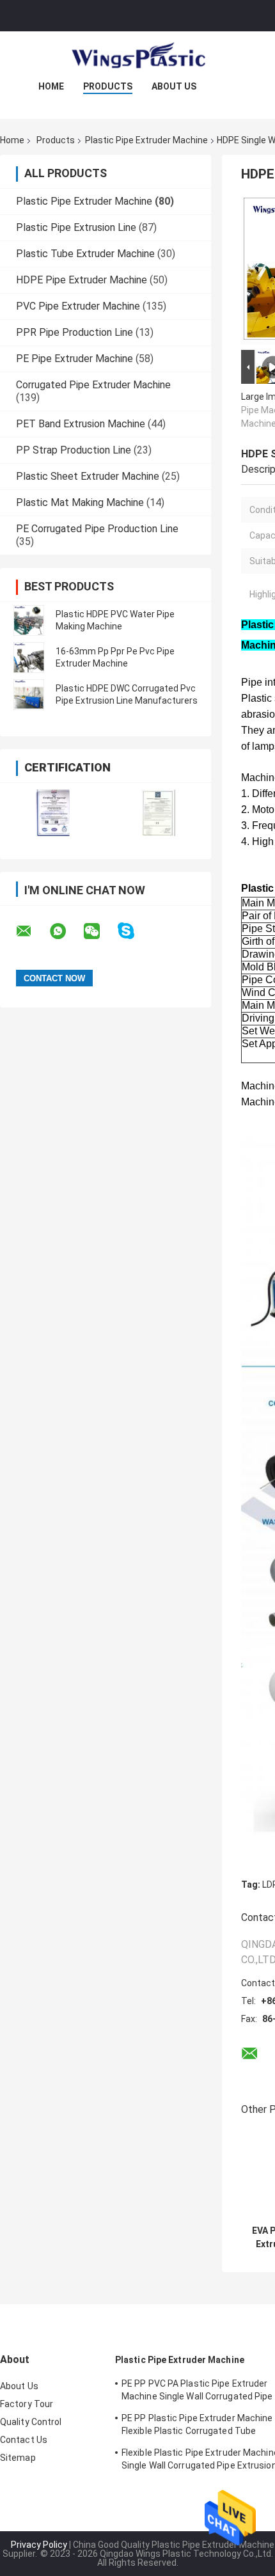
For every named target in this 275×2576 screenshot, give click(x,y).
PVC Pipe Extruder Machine (78, 306)
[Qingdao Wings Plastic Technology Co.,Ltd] (137, 57)
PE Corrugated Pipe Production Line (97, 529)
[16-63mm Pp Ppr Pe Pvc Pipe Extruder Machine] (29, 658)
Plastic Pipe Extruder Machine (146, 140)
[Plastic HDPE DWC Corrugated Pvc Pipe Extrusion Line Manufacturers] (29, 695)
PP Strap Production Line (74, 450)
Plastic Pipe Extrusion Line (76, 227)
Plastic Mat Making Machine (80, 502)
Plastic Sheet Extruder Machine (88, 476)
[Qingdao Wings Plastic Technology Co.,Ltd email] (32, 931)
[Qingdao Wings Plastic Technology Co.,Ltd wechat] (100, 931)
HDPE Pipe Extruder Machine (82, 280)
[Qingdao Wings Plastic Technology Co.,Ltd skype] (134, 931)
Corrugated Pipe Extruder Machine (93, 385)
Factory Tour (27, 2404)
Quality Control (31, 2422)
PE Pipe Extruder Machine (75, 359)
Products (108, 86)
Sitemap (18, 2458)
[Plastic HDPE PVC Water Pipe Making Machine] (29, 620)
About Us (174, 86)
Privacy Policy (39, 2545)
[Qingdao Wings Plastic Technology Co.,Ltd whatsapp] (66, 931)
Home (51, 86)
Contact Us (24, 2440)
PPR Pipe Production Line (75, 332)
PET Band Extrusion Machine (81, 424)
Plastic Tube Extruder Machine (85, 254)
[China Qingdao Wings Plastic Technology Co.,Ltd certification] (53, 813)
